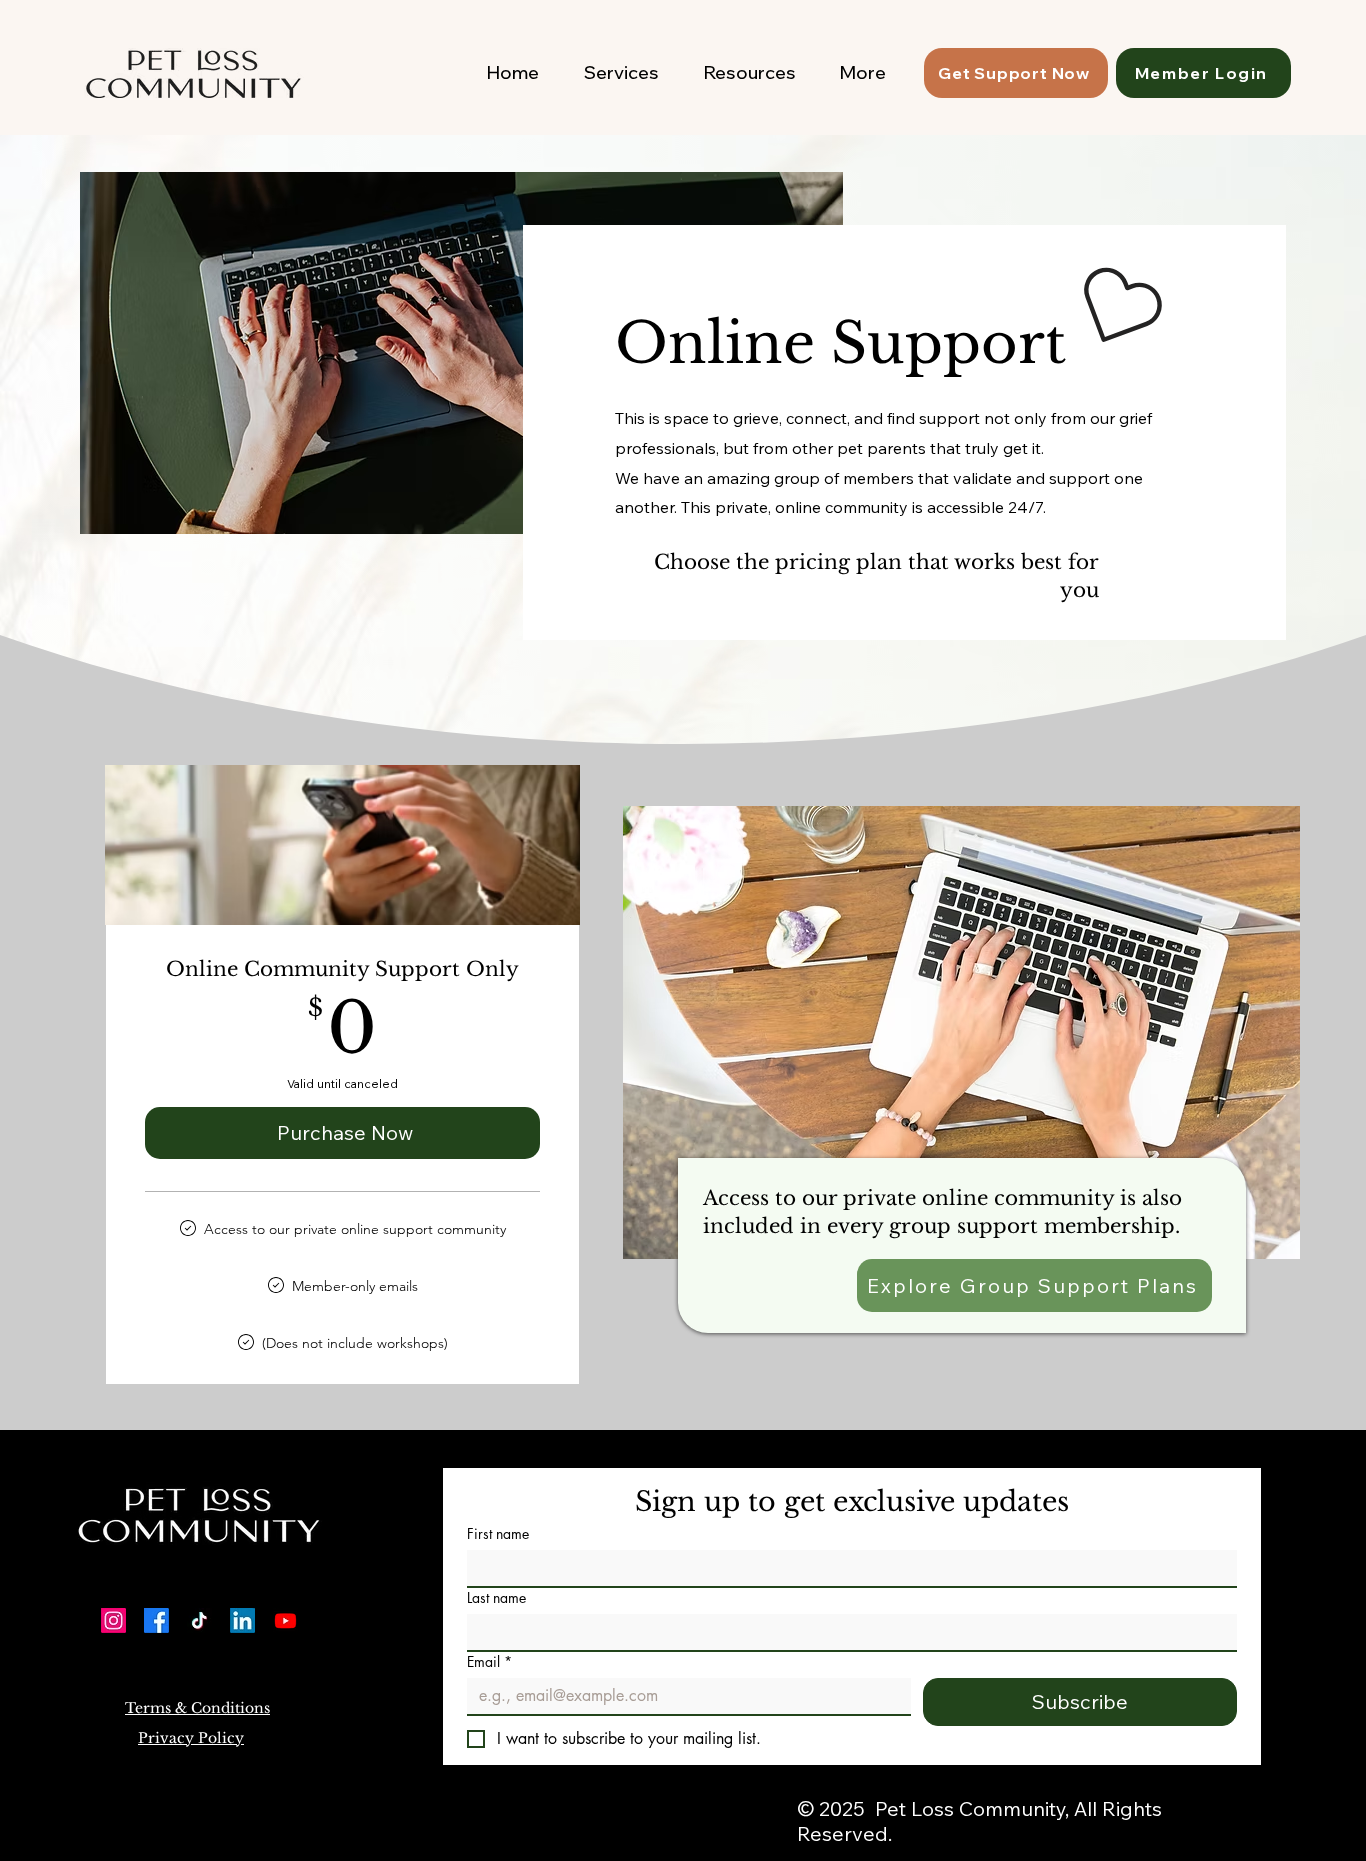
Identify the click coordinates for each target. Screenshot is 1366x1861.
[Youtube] (285, 1620)
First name (498, 1533)
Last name (496, 1597)
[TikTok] (199, 1620)
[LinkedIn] (242, 1620)
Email (489, 1661)
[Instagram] (113, 1620)
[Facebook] (156, 1620)
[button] (197, 1708)
